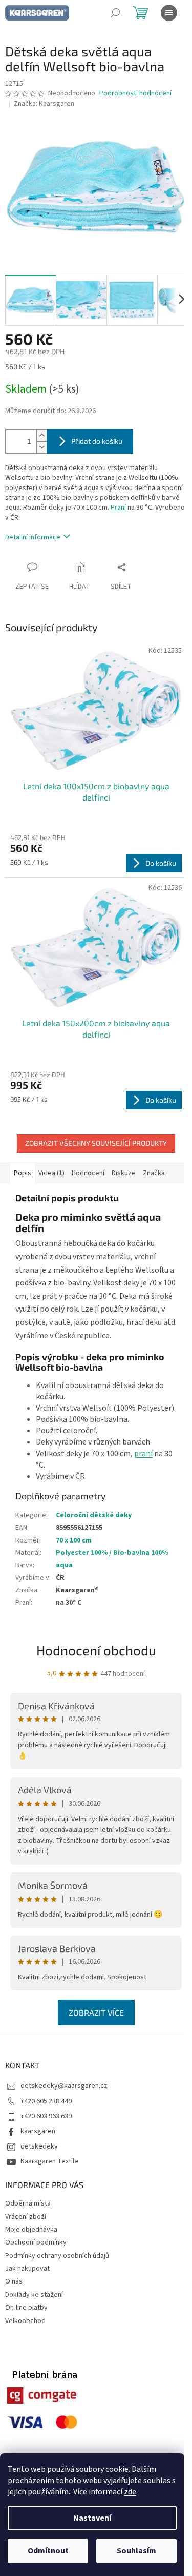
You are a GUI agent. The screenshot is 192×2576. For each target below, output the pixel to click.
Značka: (44, 104)
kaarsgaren (38, 2131)
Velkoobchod (25, 2321)
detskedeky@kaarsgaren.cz (64, 2086)
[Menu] (169, 13)
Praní (118, 508)
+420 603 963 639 (46, 2116)
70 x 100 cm (74, 1540)
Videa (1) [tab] (51, 1173)
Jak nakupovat (27, 2269)
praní (143, 1454)
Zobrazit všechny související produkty (96, 1143)
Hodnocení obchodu (96, 1650)
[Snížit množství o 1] (41, 447)
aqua (64, 1565)
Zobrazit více (96, 2012)
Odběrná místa (28, 2203)
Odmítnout (48, 2551)
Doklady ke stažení (34, 2295)
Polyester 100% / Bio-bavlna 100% (112, 1553)
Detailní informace (33, 537)
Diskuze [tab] (124, 1173)
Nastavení (92, 2518)
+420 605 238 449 (46, 2101)
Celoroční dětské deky (94, 1515)
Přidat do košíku (97, 441)
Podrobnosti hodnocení (135, 94)
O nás (14, 2281)
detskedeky (39, 2146)
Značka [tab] (154, 1173)
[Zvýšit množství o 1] (41, 435)
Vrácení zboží (26, 2217)
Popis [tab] (23, 1173)
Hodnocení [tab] (88, 1173)
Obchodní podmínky (36, 2242)
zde (130, 2492)
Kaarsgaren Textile (49, 2161)
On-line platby (26, 2308)
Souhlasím (136, 2551)
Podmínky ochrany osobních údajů (57, 2256)
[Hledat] (115, 13)
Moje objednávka (31, 2230)
